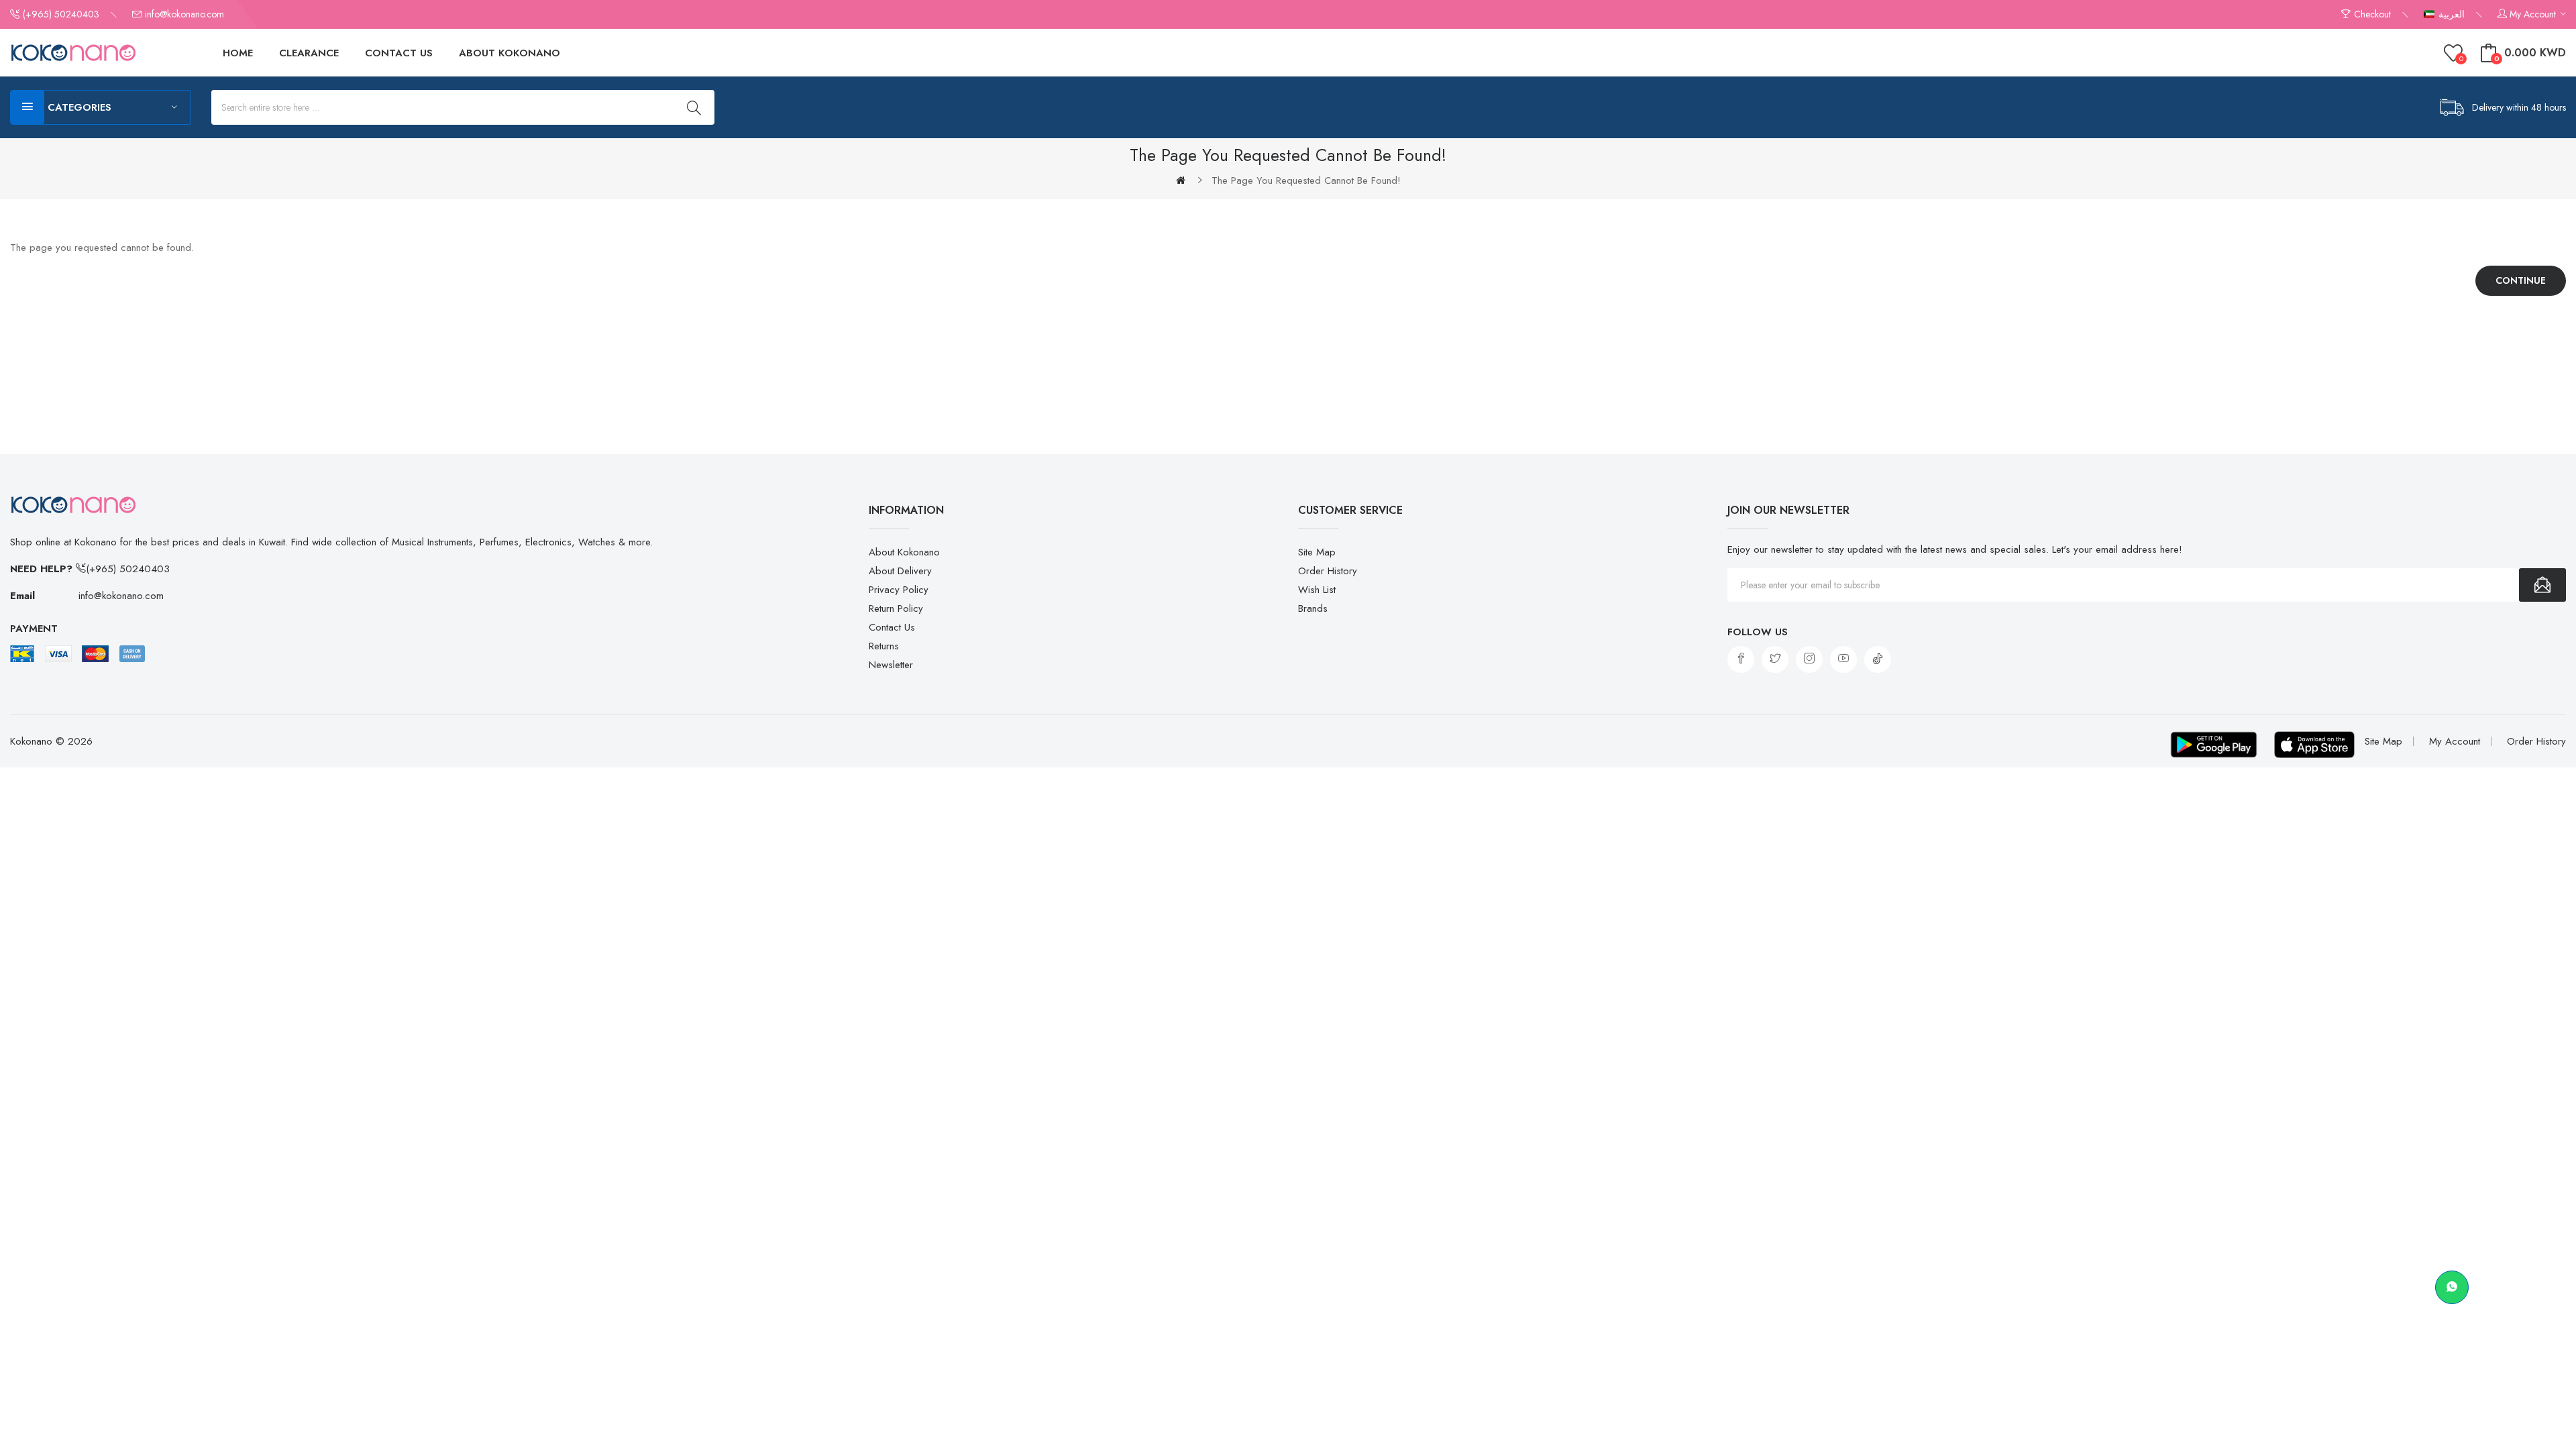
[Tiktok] (1878, 659)
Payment (34, 629)
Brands (1313, 608)
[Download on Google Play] (2214, 745)
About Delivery (900, 571)
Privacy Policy (899, 590)
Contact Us (892, 627)
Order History (1328, 571)
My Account (2455, 741)
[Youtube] (1843, 659)
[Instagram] (1809, 659)
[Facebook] (1741, 659)
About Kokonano (904, 552)
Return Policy (896, 608)
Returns (884, 646)
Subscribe (2542, 585)
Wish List (1317, 590)
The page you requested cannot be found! (1306, 180)
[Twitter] (1775, 659)
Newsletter (891, 665)
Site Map (1317, 552)
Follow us (1758, 632)
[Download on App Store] (2314, 745)
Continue (2521, 280)
